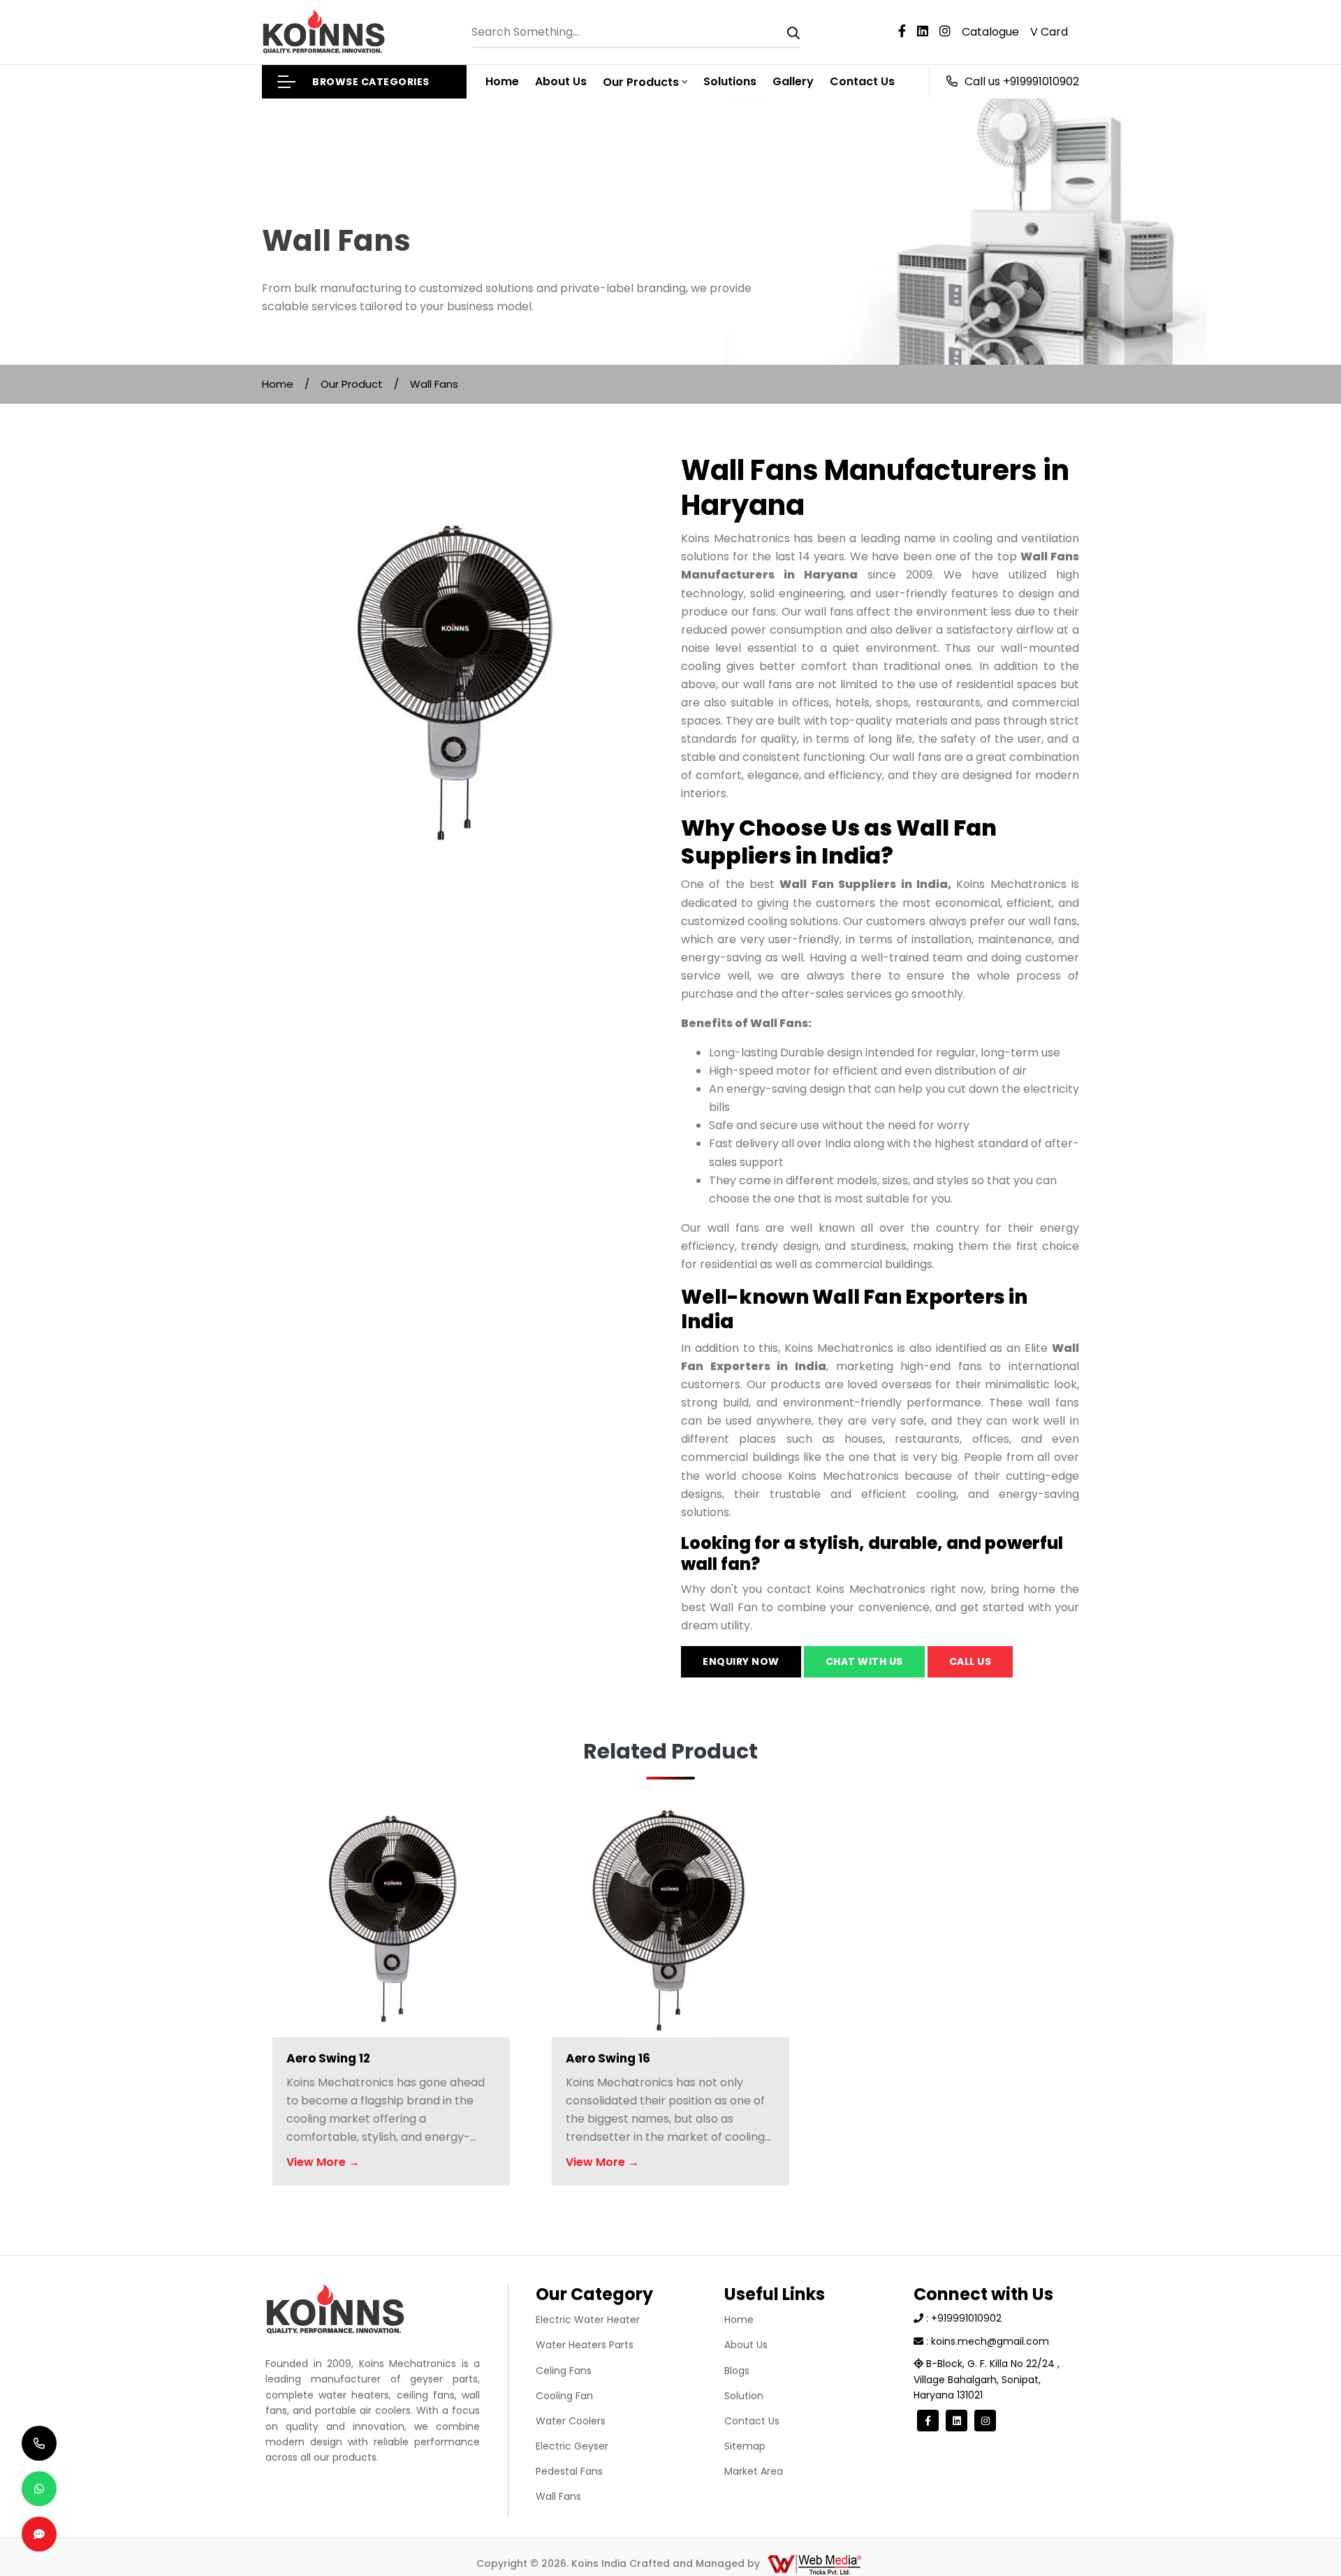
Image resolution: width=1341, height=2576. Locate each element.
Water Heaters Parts (585, 2345)
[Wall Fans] (461, 652)
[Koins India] (324, 32)
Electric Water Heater (588, 2320)
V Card (1049, 32)
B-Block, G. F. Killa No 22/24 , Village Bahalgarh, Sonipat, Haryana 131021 (987, 2379)
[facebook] (908, 32)
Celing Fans (564, 2371)
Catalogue (990, 32)
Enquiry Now (741, 1661)
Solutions (730, 81)
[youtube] (928, 32)
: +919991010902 (962, 2318)
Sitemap (745, 2446)
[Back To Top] (1302, 2537)
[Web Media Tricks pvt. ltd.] (814, 2563)
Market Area (754, 2471)
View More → (323, 2162)
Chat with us (864, 1661)
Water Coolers (571, 2421)
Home (502, 81)
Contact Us (862, 81)
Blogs (737, 2371)
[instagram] (951, 32)
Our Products (641, 82)
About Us (561, 81)
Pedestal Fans (569, 2471)
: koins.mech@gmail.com (986, 2341)
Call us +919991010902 (1022, 81)
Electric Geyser (572, 2446)
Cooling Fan (564, 2396)
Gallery (793, 81)
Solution (744, 2396)
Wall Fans (558, 2496)
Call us (970, 1661)
